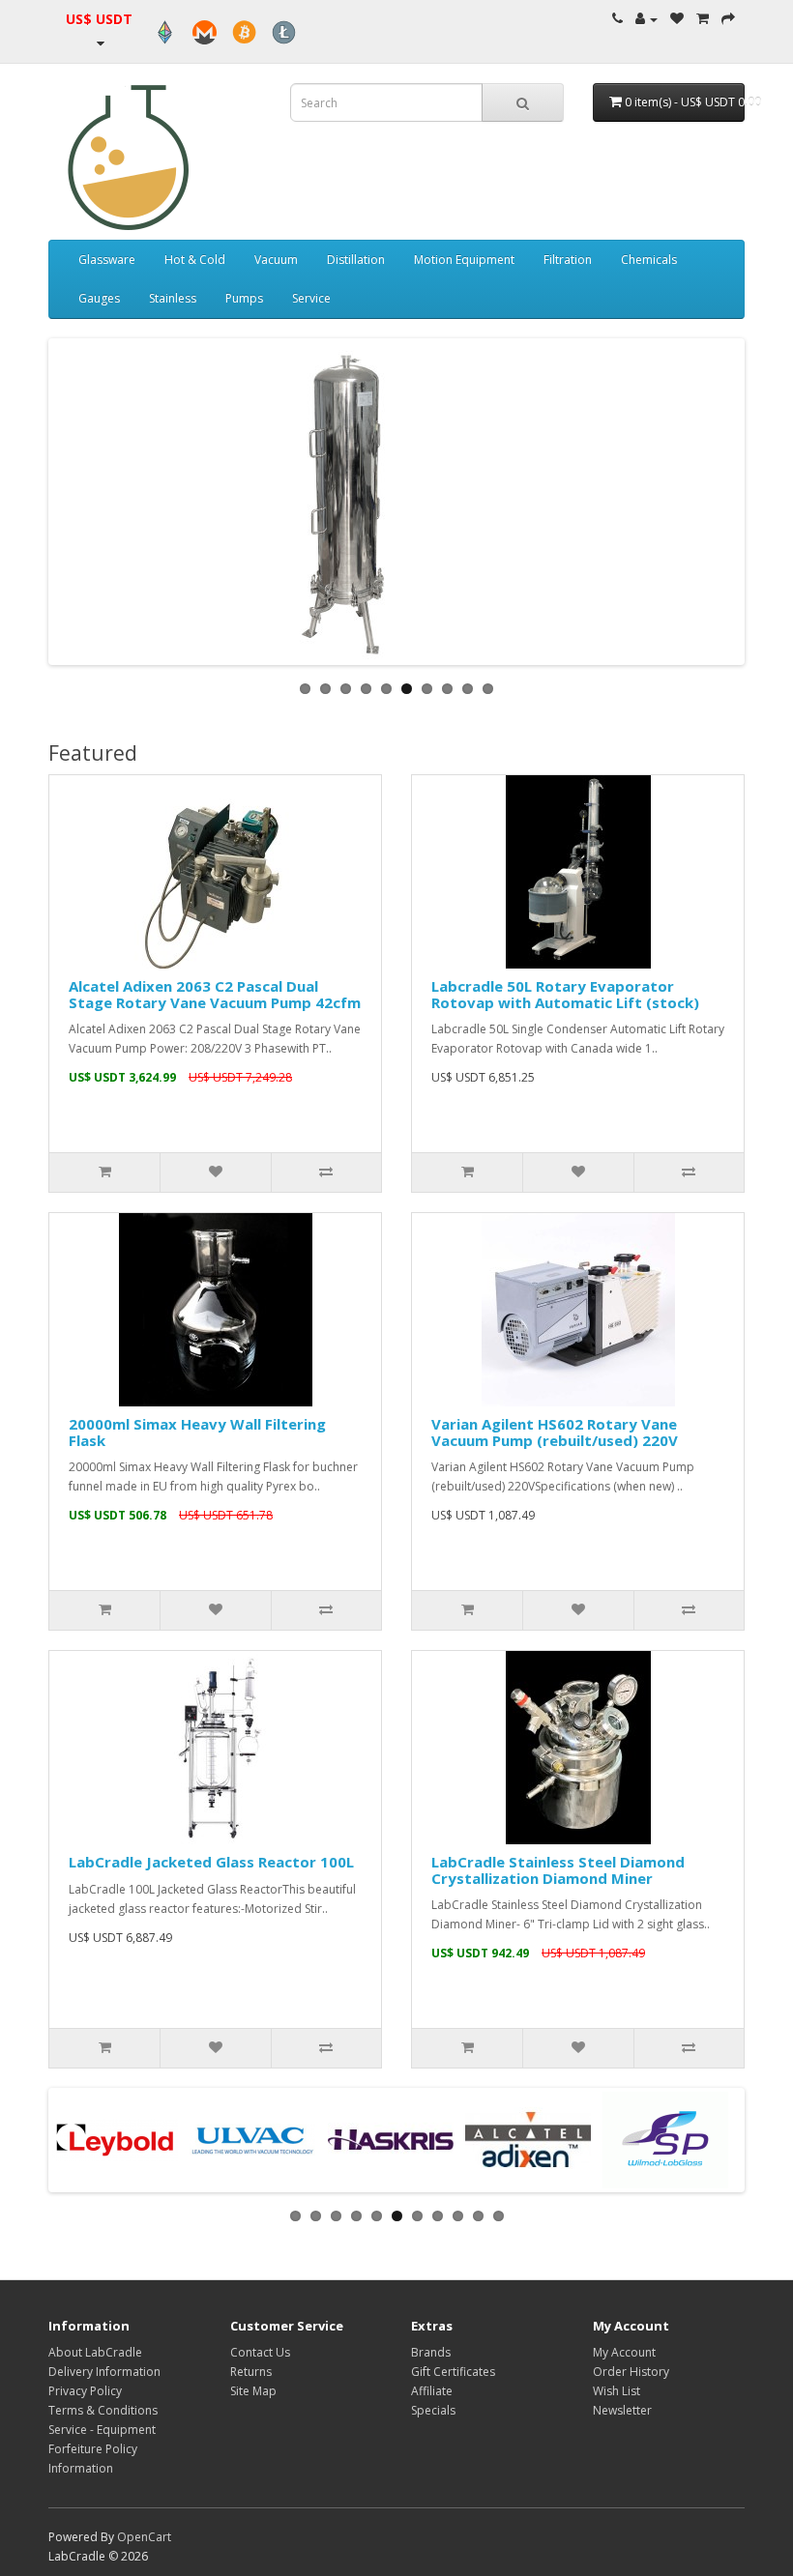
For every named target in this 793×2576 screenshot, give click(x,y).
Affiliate (432, 2391)
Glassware (107, 260)
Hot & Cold (195, 260)
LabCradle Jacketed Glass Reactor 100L (211, 1862)
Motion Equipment (464, 260)
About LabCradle (95, 2352)
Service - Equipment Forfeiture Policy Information (102, 2449)
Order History (631, 2372)
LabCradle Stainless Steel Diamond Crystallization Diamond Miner (558, 1870)
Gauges (99, 298)
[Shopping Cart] (703, 19)
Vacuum (276, 260)
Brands (431, 2352)
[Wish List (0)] (677, 19)
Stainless (173, 298)
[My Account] (646, 19)
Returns (251, 2372)
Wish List (617, 2391)
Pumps (244, 298)
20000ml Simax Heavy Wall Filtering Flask (197, 1432)
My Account (624, 2352)
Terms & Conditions (103, 2410)
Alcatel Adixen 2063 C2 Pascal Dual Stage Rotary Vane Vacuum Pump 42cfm (215, 994)
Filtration (568, 260)
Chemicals (649, 260)
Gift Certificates (453, 2372)
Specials (433, 2410)
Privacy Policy (85, 2391)
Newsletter (622, 2410)
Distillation (356, 260)
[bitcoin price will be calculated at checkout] (244, 32)
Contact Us (260, 2352)
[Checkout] (728, 19)
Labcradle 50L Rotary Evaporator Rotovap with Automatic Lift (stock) (565, 994)
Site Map (253, 2391)
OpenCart (144, 2537)
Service (311, 298)
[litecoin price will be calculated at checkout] (284, 32)
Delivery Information (104, 2372)
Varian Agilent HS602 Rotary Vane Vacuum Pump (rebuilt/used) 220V (555, 1432)
